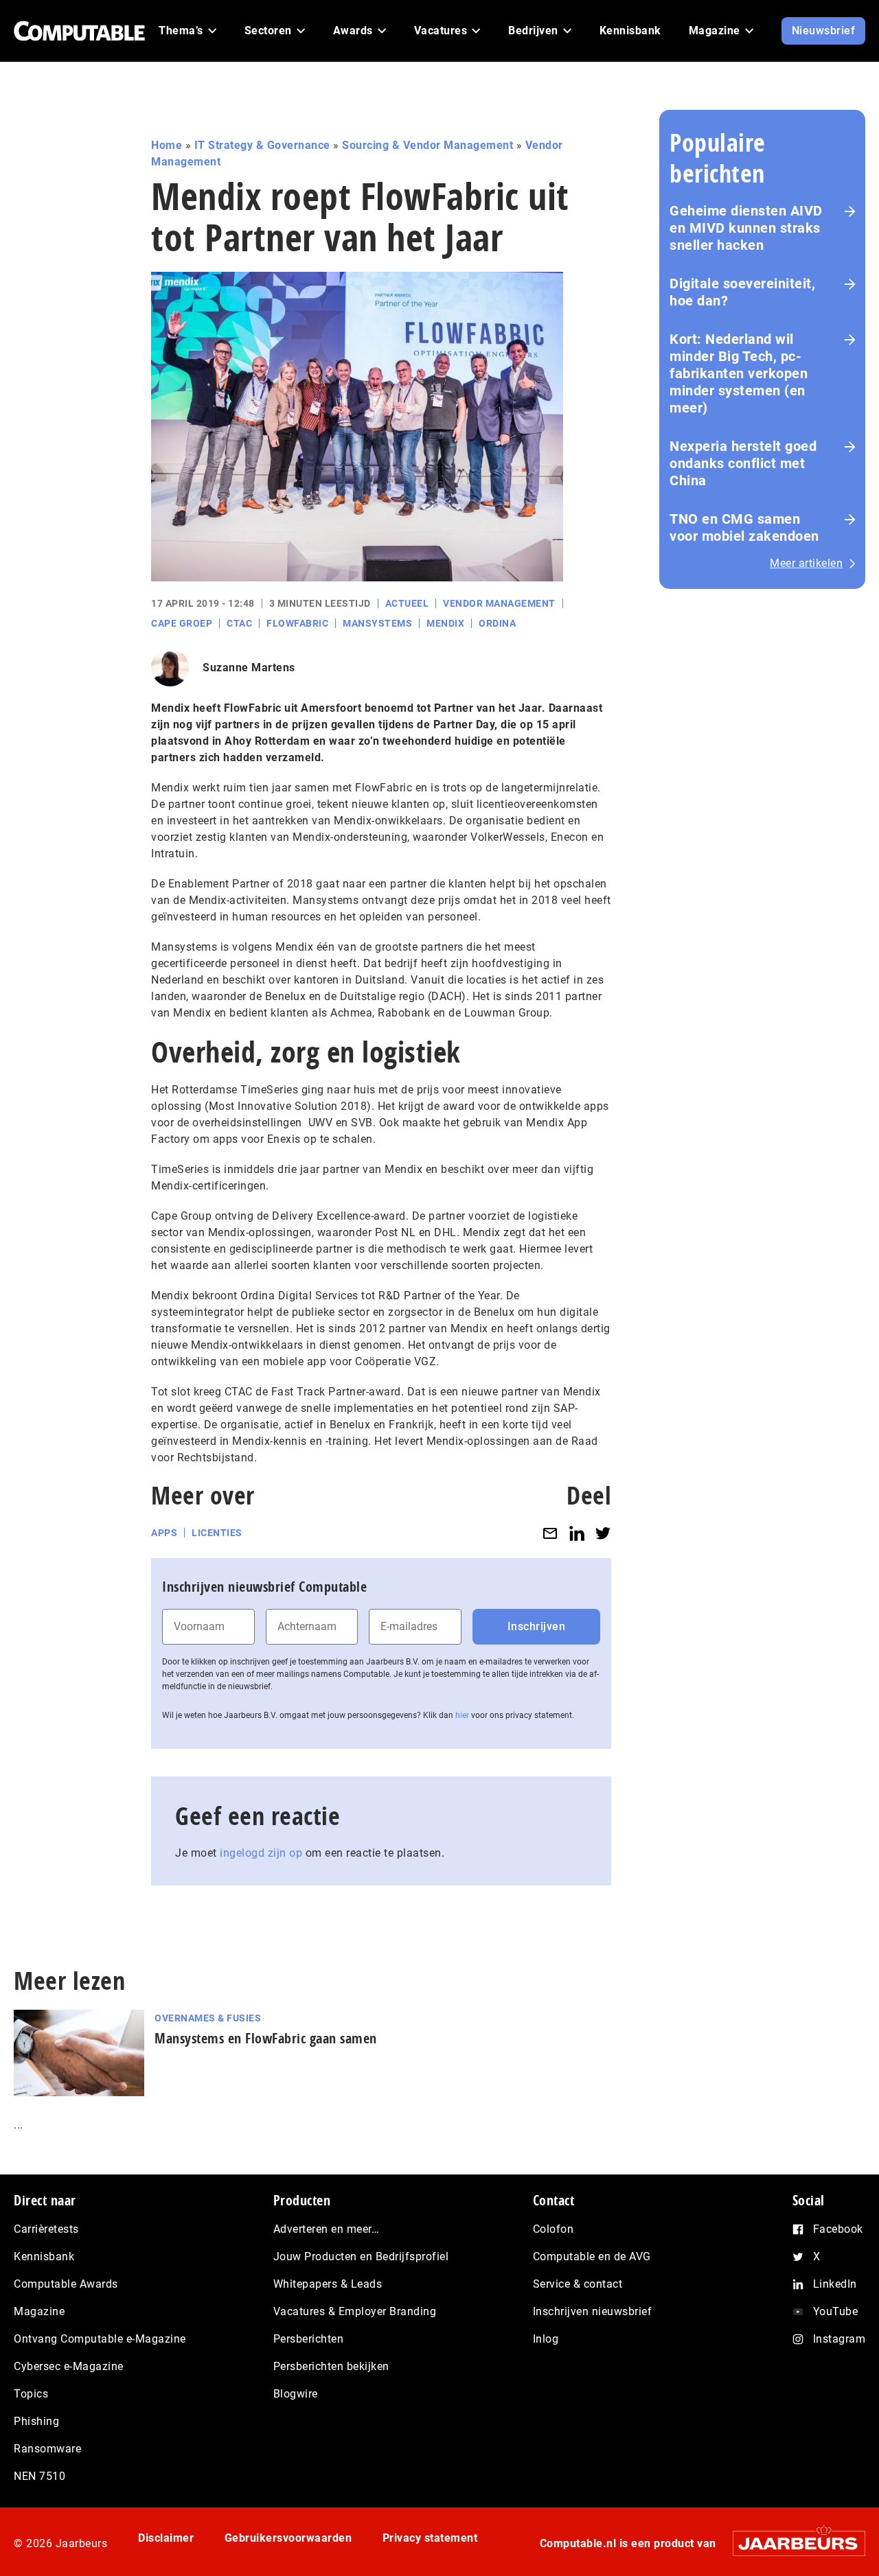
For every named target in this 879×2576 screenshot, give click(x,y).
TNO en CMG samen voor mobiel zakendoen (744, 527)
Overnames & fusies (208, 2018)
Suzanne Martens (249, 668)
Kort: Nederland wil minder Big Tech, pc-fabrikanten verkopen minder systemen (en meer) (739, 373)
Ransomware (47, 2449)
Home (167, 145)
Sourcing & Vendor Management (427, 145)
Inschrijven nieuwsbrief (593, 2311)
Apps (164, 1533)
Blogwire (296, 2394)
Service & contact (578, 2284)
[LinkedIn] (577, 1533)
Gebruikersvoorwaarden (288, 2538)
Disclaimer (166, 2538)
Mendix (445, 623)
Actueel (407, 603)
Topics (31, 2394)
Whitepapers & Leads (328, 2284)
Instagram (840, 2339)
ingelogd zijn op (261, 1853)
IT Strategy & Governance (262, 145)
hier (462, 1715)
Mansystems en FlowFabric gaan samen (266, 2038)
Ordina (497, 623)
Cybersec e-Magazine (69, 2366)
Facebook (838, 2229)
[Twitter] (603, 1533)
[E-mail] (550, 1533)
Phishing (36, 2421)
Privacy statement (430, 2538)
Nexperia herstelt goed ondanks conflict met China (743, 463)
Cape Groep (182, 623)
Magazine (39, 2311)
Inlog (546, 2339)
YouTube (836, 2311)
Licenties (217, 1533)
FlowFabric (297, 623)
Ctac (239, 623)
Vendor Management (499, 603)
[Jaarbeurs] (792, 2543)
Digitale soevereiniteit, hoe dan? (742, 292)
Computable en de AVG (592, 2256)
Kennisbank (44, 2256)
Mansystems (377, 623)
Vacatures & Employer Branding (355, 2311)
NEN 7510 (39, 2476)
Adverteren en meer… (327, 2229)
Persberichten (309, 2339)
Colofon (553, 2229)
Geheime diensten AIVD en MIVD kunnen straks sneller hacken (746, 228)
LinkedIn (835, 2284)
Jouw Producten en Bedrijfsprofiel (361, 2256)
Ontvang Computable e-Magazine (100, 2339)
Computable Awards (66, 2284)
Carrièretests (46, 2229)
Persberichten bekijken (331, 2366)
